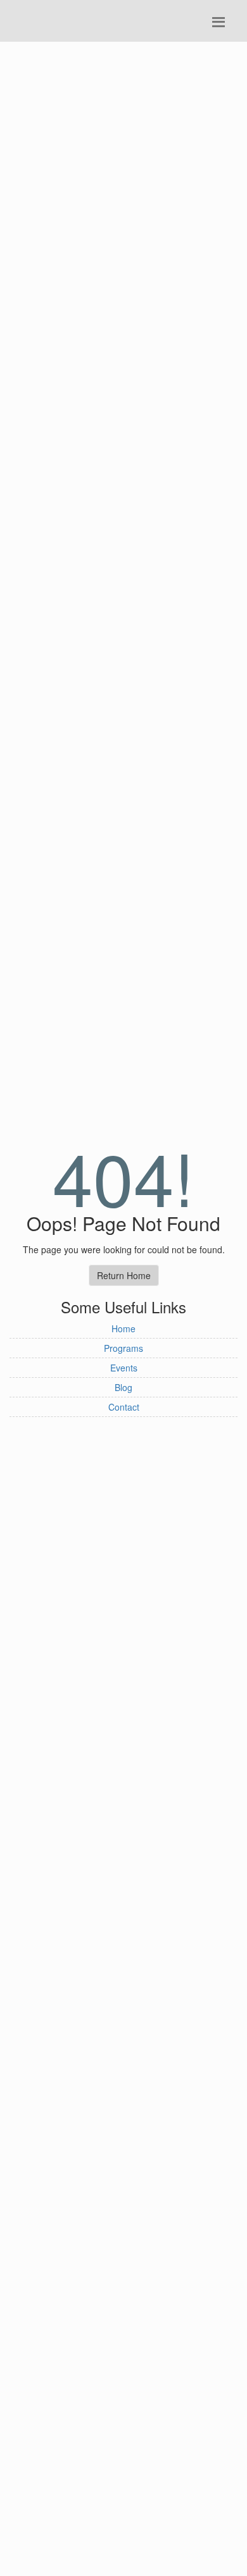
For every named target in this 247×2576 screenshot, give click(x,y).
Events (124, 1368)
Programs (123, 1348)
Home (123, 1328)
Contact (124, 1407)
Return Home (124, 1275)
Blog (123, 1387)
